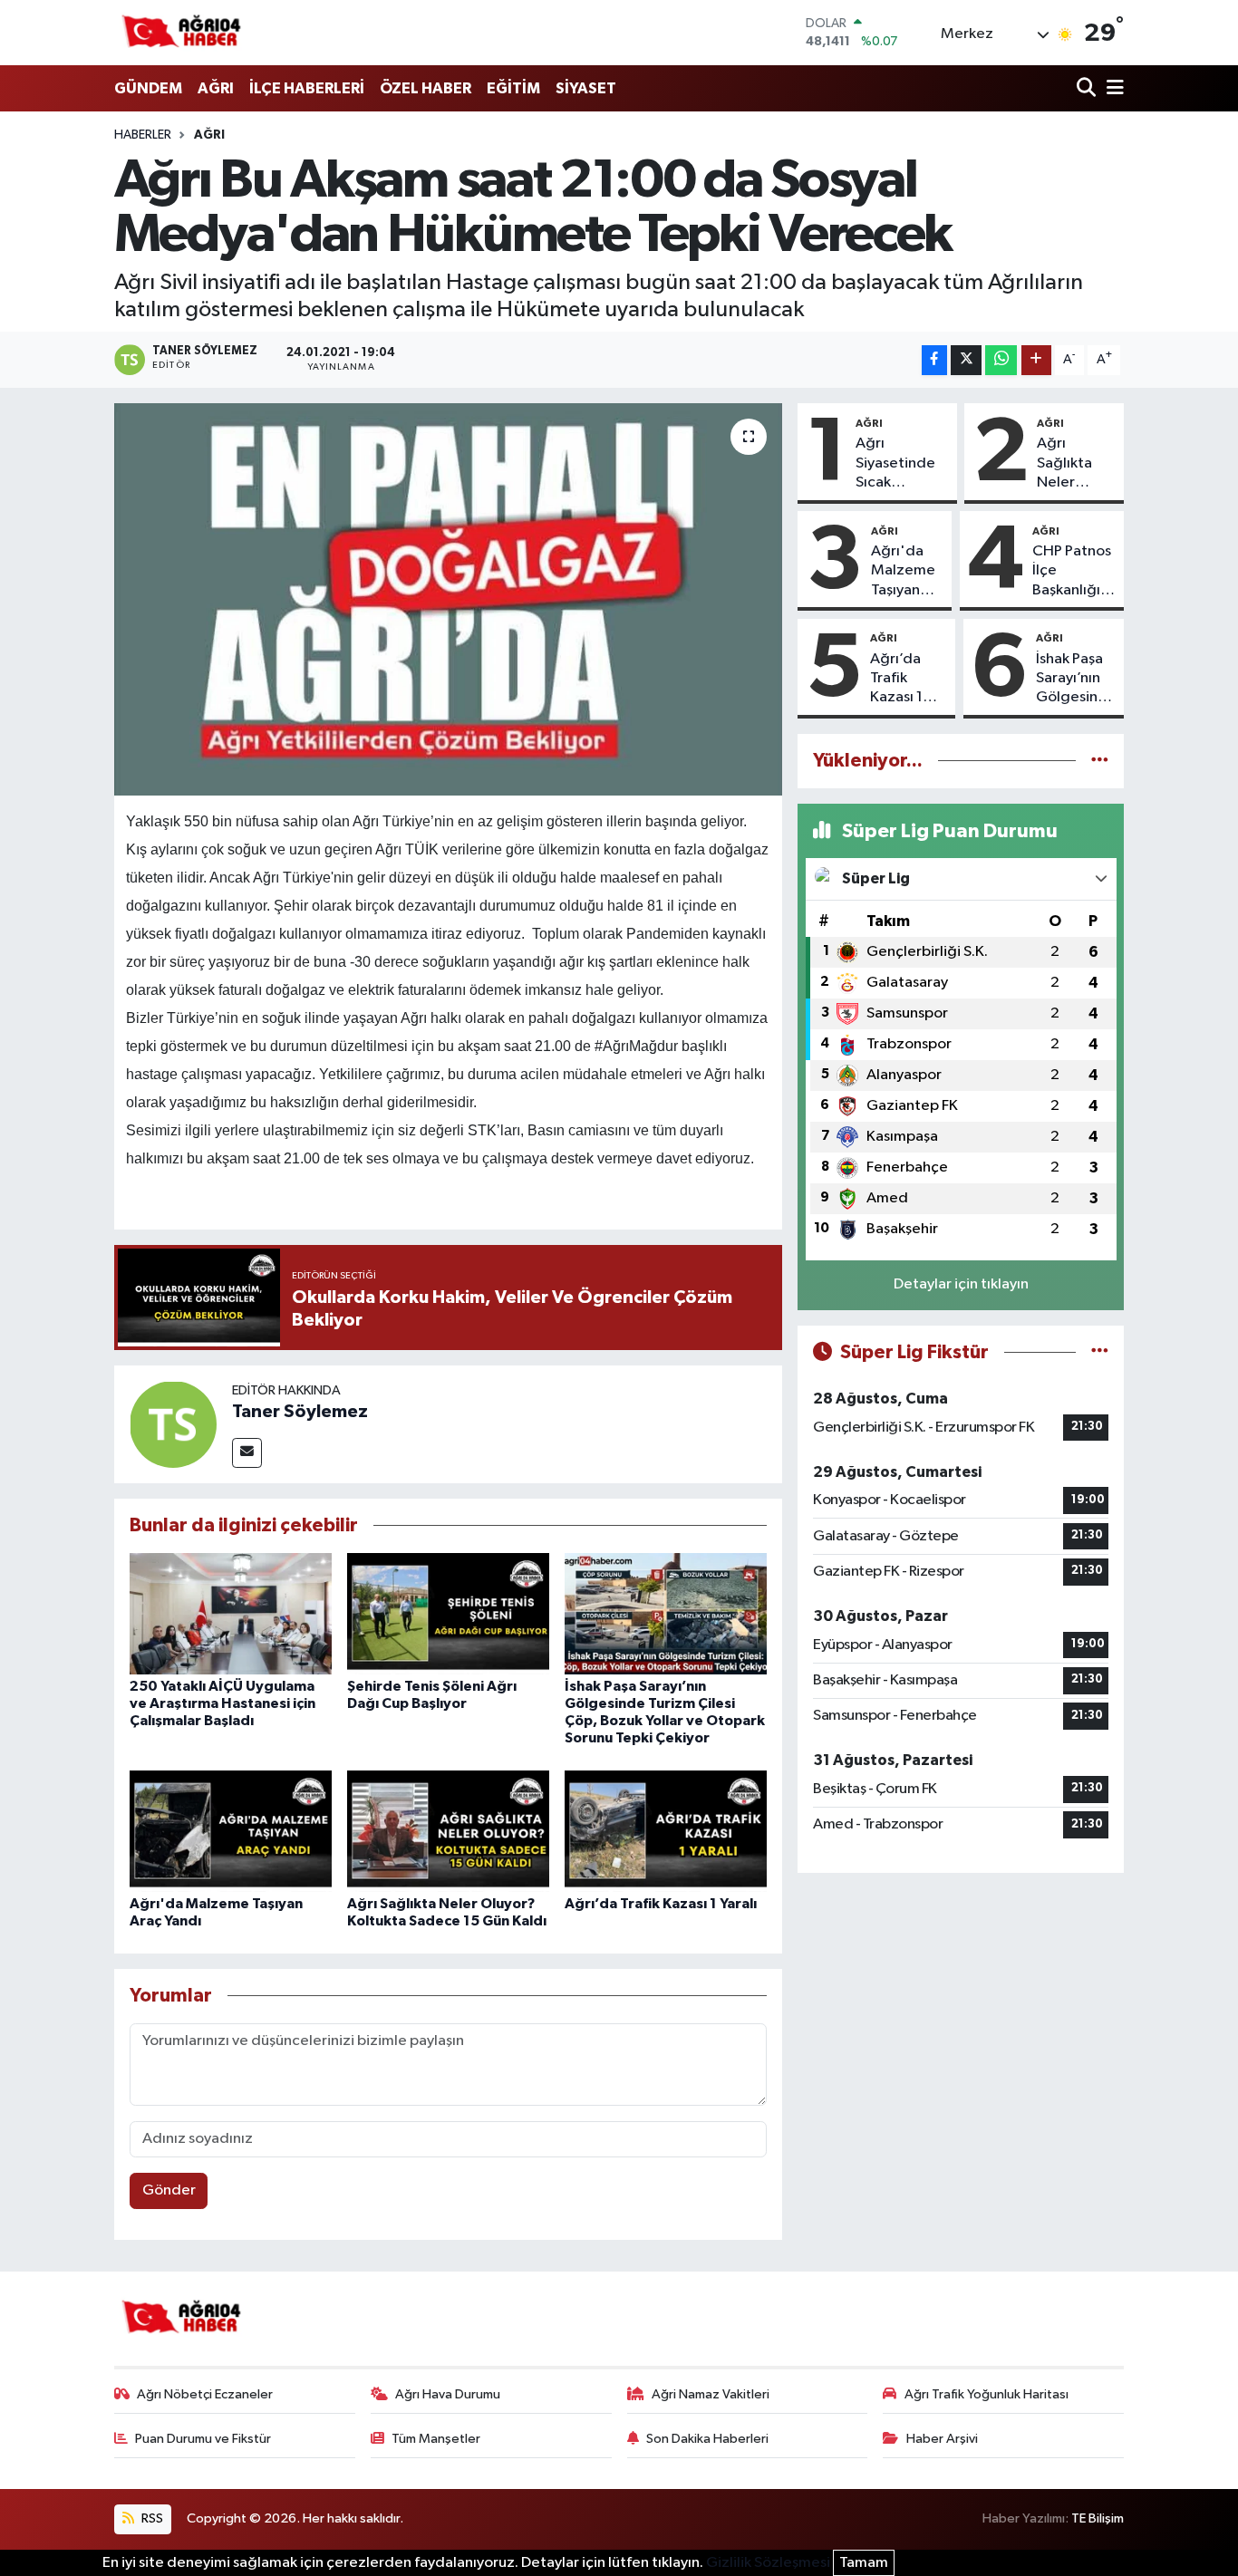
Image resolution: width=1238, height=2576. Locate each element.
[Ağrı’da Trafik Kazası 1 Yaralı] (666, 1831)
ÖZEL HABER (426, 88)
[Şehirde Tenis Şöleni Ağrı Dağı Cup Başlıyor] (448, 1613)
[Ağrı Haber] (182, 33)
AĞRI (216, 88)
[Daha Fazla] (1036, 360)
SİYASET (586, 88)
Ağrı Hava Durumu (448, 2394)
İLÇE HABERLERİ (307, 88)
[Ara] (1088, 89)
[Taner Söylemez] (173, 1424)
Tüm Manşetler (436, 2439)
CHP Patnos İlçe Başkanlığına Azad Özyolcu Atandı (1074, 572)
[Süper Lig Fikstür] (1100, 1352)
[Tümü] (1100, 761)
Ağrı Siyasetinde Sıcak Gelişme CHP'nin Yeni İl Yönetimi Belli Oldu (899, 464)
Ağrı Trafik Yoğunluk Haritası (987, 2394)
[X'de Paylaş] (966, 360)
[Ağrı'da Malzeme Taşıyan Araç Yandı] (231, 1831)
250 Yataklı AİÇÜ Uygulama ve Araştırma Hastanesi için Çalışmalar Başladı (222, 1703)
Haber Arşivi (942, 2439)
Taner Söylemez (300, 1412)
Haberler (143, 135)
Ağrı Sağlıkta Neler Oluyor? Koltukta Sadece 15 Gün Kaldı (1072, 464)
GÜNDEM (148, 88)
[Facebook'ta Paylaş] (934, 360)
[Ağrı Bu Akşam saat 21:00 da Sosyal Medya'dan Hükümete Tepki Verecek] (448, 599)
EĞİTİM (513, 88)
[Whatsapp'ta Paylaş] (1001, 360)
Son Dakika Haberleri (707, 2439)
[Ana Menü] (1112, 89)
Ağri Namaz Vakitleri (711, 2394)
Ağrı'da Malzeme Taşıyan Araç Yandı (907, 572)
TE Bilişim (1098, 2518)
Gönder (169, 2190)
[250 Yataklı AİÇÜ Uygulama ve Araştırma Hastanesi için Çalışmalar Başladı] (231, 1613)
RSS (151, 2518)
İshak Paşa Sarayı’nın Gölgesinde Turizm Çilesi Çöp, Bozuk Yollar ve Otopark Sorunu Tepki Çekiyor (1076, 680)
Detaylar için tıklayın (961, 1284)
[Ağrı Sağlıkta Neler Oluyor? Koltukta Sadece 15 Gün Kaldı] (448, 1831)
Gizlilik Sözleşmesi (768, 2563)
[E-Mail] (247, 1453)
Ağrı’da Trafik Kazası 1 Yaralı (661, 1904)
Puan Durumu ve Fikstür (203, 2439)
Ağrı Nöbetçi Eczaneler (205, 2394)
